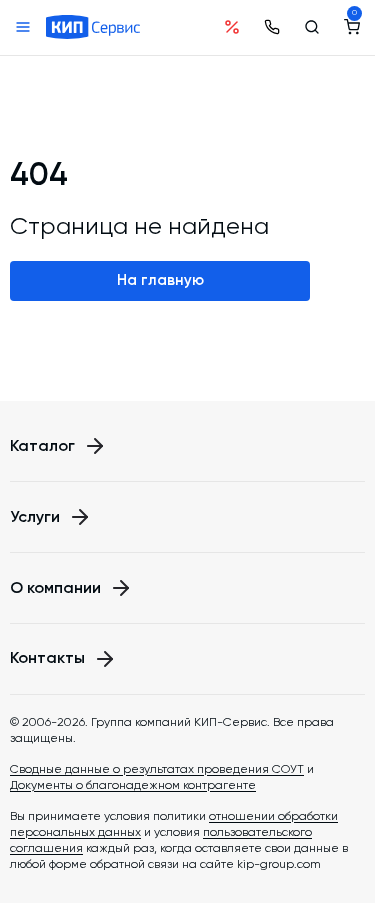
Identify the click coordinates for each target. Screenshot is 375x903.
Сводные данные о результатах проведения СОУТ (157, 769)
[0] (352, 27)
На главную (160, 280)
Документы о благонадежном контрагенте (133, 785)
